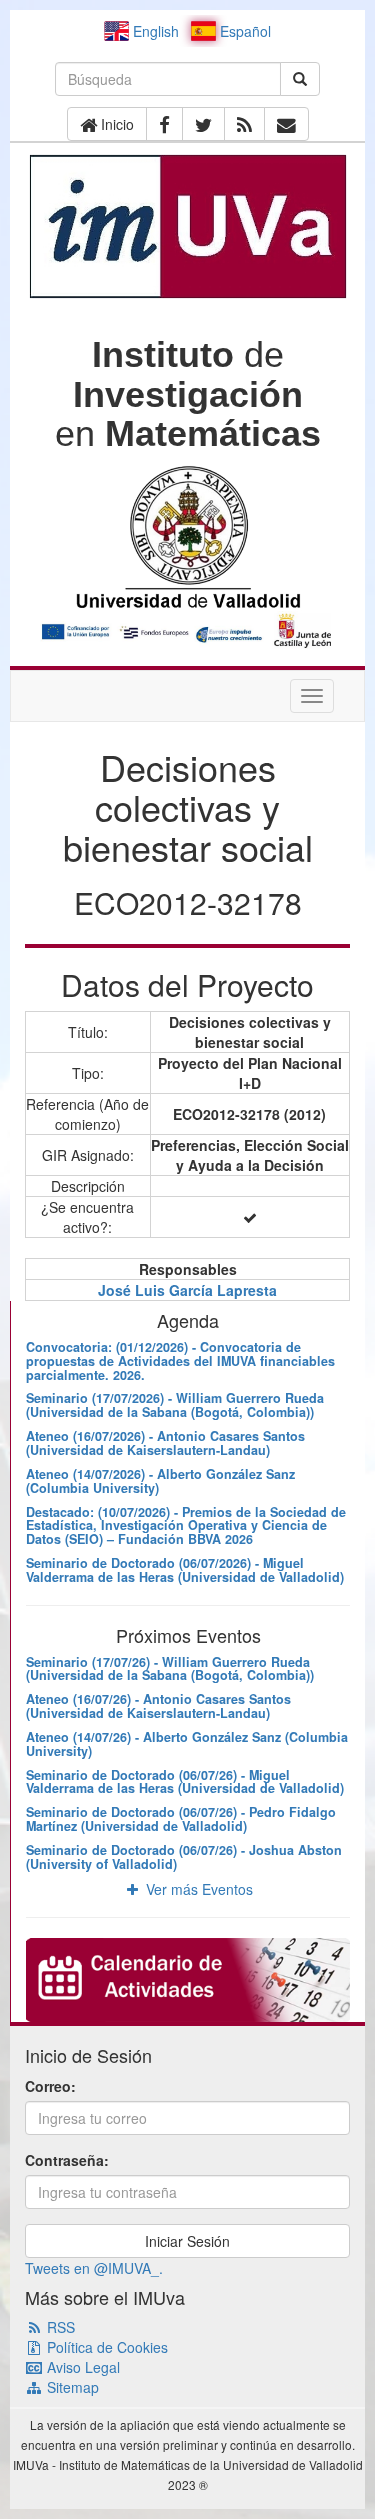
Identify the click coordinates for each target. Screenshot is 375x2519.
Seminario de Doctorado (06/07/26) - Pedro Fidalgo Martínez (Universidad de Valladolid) (181, 1819)
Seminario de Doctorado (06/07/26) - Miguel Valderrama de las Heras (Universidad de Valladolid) (185, 1782)
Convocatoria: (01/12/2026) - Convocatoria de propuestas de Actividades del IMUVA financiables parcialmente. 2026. (180, 1361)
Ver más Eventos (197, 1889)
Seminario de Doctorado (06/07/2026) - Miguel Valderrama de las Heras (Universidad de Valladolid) (185, 1570)
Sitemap (71, 2387)
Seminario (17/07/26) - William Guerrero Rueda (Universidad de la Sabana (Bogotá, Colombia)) (170, 1669)
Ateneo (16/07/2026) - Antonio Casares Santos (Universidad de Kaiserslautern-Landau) (165, 1443)
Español (243, 31)
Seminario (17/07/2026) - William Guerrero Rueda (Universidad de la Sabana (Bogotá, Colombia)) (175, 1405)
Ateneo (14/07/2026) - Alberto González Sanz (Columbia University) (160, 1481)
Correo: (50, 2086)
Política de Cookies (105, 2347)
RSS (59, 2327)
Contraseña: (67, 2160)
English (154, 31)
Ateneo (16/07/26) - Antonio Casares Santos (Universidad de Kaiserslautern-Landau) (158, 1706)
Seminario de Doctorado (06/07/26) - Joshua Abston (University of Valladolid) (184, 1857)
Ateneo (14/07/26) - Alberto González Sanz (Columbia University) (187, 1744)
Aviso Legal (81, 2367)
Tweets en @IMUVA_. (94, 2268)
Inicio (115, 124)
